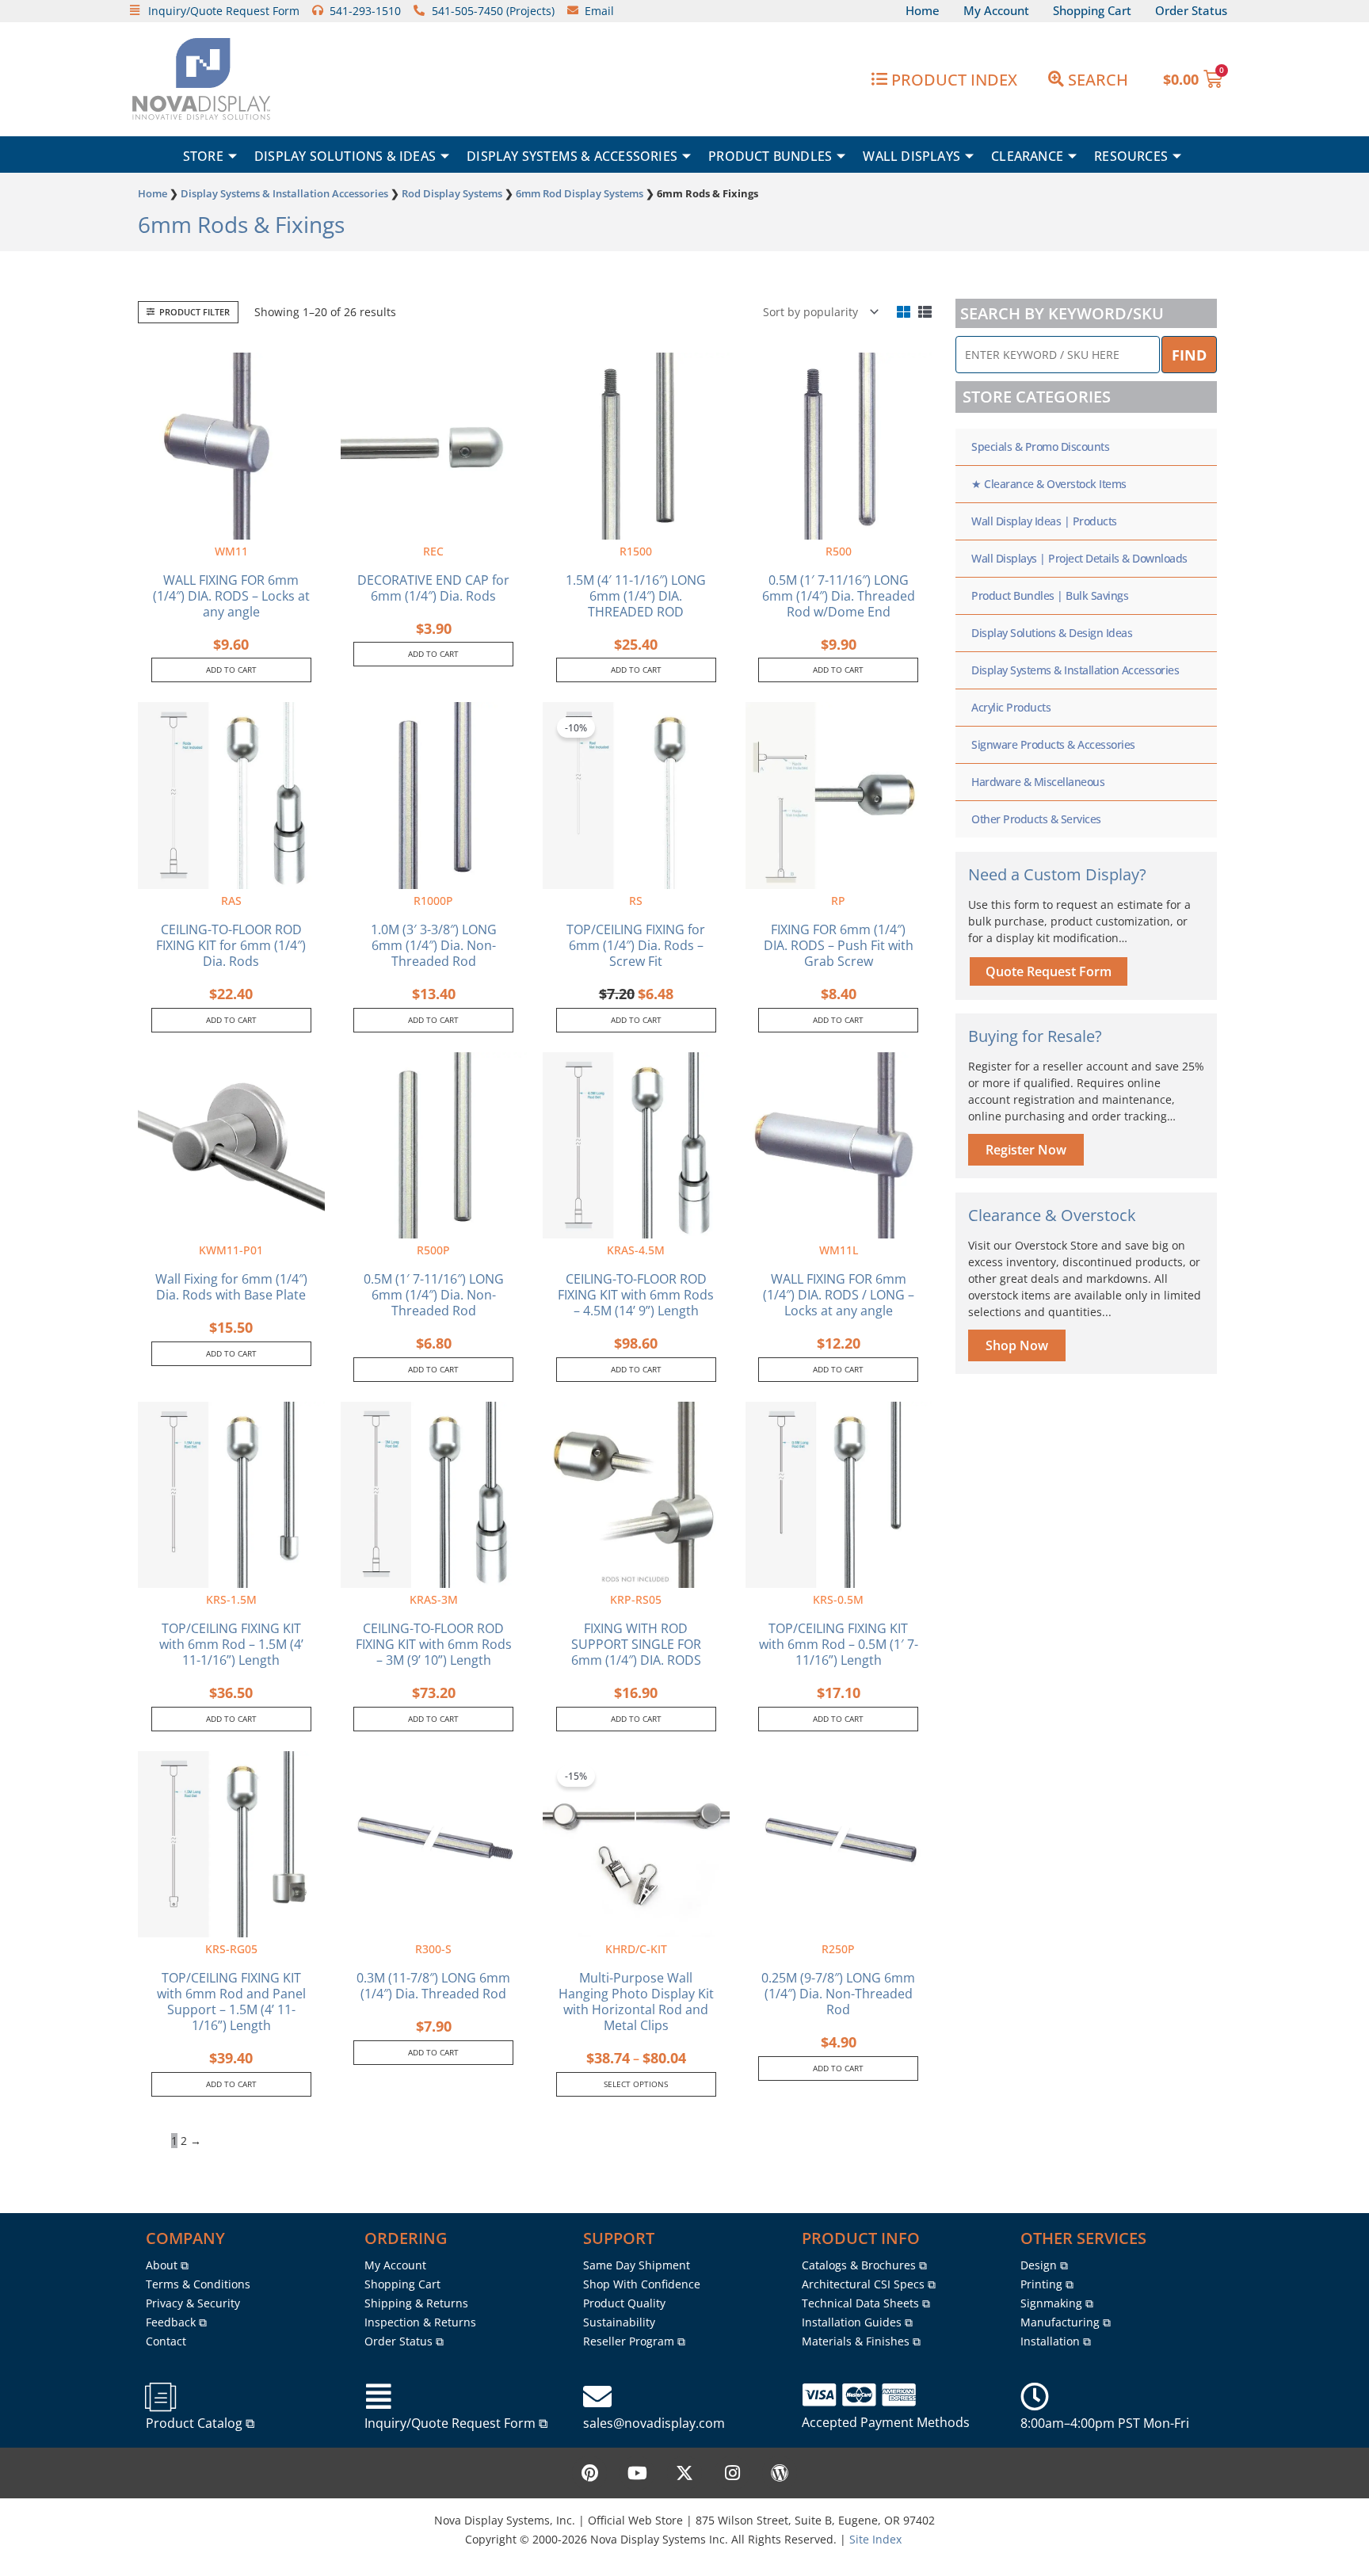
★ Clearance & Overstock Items (1049, 484)
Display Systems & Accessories (572, 156)
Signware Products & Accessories (1053, 744)
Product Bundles (770, 156)
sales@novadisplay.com (654, 2423)
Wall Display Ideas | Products (1044, 521)
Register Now (1026, 1150)
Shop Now (1017, 1345)
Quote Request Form (1049, 971)
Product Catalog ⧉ (200, 2423)
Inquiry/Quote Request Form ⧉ (456, 2423)
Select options (636, 2084)
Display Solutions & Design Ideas (1052, 633)
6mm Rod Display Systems (580, 193)
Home (153, 193)
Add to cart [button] (231, 670)
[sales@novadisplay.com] (597, 2397)
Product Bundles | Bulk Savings (1050, 595)
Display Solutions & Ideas (345, 156)
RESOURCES (1131, 156)
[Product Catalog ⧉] (160, 2397)
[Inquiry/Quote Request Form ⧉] (379, 2397)
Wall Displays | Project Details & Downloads (1079, 558)
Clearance (1027, 156)
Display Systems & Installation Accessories (284, 193)
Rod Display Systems (452, 193)
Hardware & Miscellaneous (1038, 782)
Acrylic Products (1011, 707)
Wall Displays (911, 156)
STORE (203, 156)
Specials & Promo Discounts (1040, 447)
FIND (1189, 355)
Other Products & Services (1036, 819)
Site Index (875, 2539)
